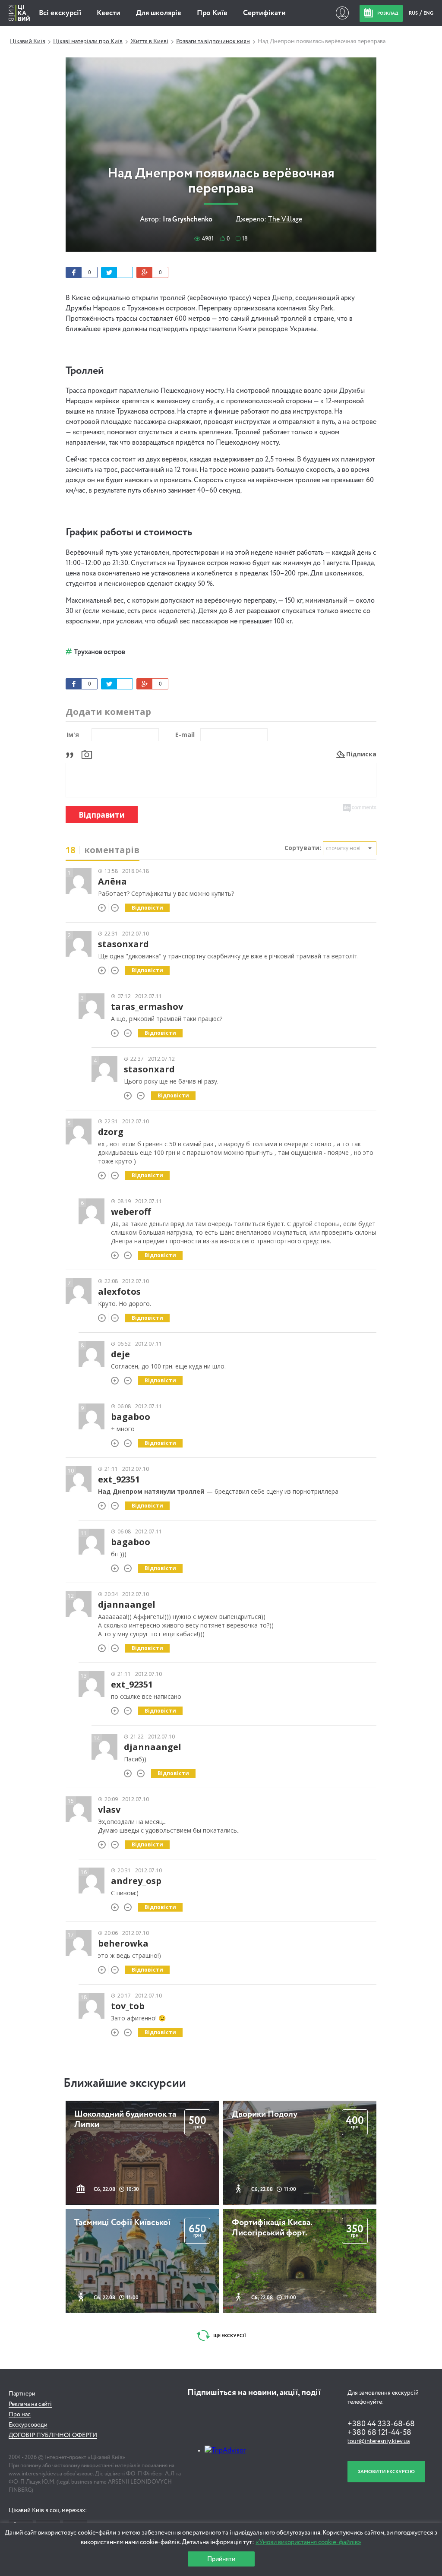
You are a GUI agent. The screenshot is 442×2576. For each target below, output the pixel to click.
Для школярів (159, 13)
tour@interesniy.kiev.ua (379, 2441)
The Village (285, 220)
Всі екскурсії (60, 13)
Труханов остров (99, 652)
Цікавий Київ (28, 41)
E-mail (185, 735)
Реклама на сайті (30, 2404)
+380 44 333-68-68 (381, 2424)
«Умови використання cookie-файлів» (308, 2542)
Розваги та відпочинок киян (213, 41)
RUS (414, 13)
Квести (109, 13)
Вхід (342, 13)
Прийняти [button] (221, 2559)
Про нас (20, 2415)
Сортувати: (303, 848)
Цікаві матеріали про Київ (88, 41)
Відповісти (147, 908)
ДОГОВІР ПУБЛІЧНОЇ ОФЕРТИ (53, 2435)
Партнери (22, 2394)
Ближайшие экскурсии (125, 2083)
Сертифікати (264, 13)
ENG (428, 13)
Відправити (102, 815)
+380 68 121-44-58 (379, 2433)
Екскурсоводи (28, 2425)
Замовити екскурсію (386, 2472)
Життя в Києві (149, 41)
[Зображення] (87, 754)
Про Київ (212, 13)
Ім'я (73, 735)
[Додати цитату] (72, 754)
